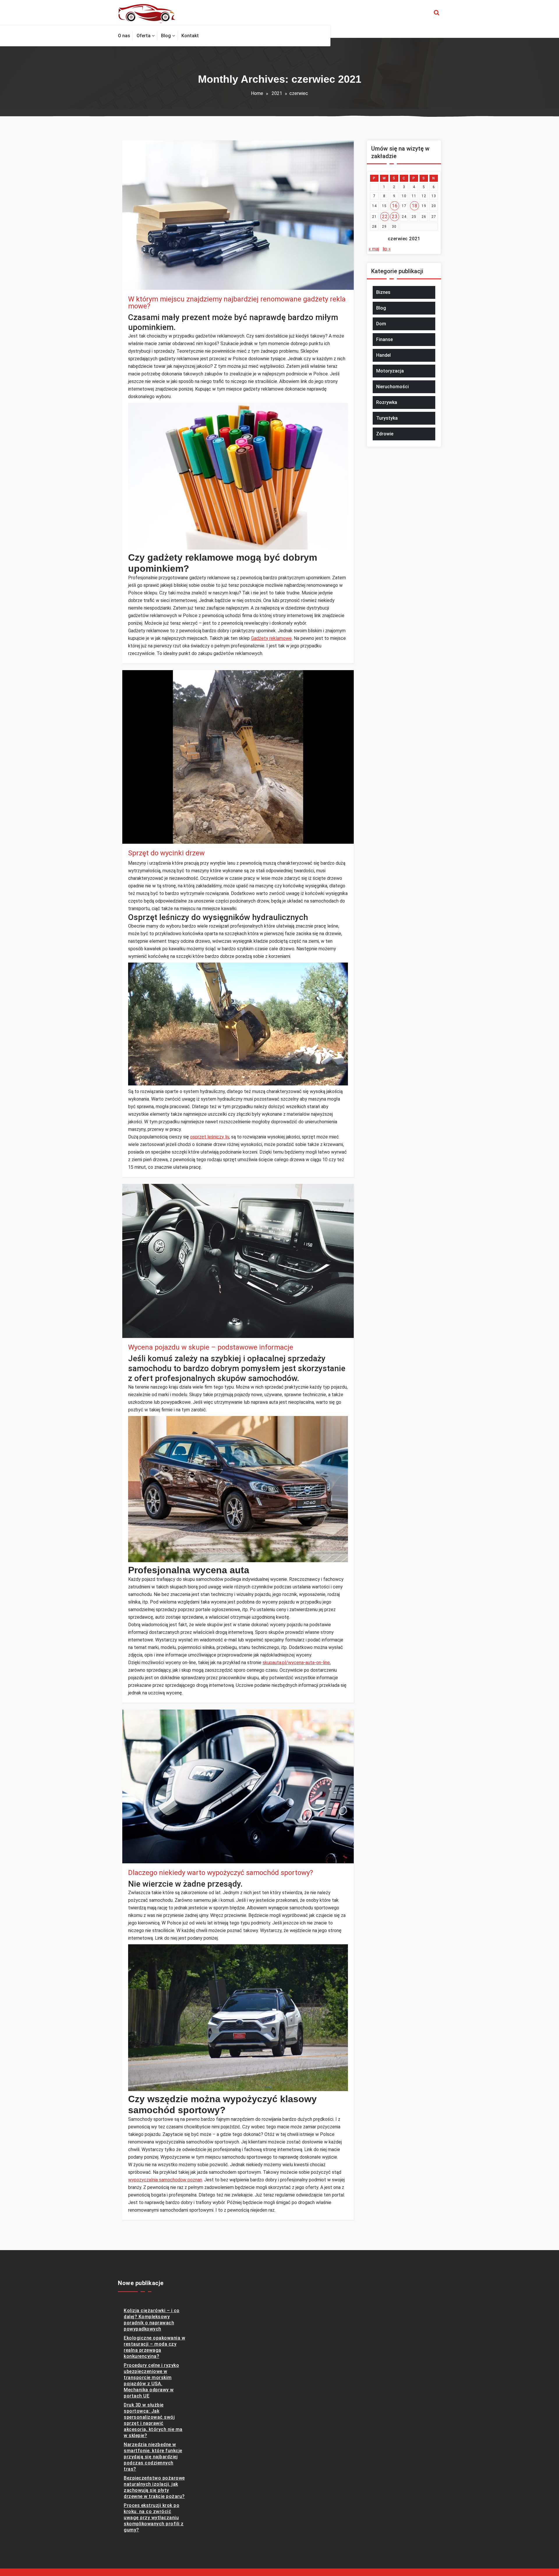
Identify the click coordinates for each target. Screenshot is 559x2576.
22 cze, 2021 (146, 833)
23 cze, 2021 (146, 279)
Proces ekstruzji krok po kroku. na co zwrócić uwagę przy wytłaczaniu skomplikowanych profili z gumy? (154, 2518)
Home (257, 93)
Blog (139, 840)
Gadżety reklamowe (271, 638)
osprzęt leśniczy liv (210, 1137)
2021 (277, 93)
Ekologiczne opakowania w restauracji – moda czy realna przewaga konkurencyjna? (154, 2347)
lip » (387, 249)
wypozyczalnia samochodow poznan (165, 2180)
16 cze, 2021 (146, 1853)
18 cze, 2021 (146, 1327)
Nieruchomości (392, 387)
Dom (381, 324)
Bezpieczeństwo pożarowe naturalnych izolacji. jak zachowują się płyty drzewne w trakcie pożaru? (154, 2487)
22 (385, 217)
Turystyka (387, 418)
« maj (374, 249)
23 (395, 217)
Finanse (384, 339)
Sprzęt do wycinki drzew (166, 853)
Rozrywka (387, 402)
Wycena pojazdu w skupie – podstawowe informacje (211, 1347)
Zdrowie (385, 434)
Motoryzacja (390, 371)
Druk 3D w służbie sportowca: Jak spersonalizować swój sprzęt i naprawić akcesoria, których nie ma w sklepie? (153, 2420)
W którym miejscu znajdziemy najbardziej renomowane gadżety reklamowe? (237, 303)
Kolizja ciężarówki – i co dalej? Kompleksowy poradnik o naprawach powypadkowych (152, 2320)
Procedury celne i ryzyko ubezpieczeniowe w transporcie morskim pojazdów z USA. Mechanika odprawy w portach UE (151, 2381)
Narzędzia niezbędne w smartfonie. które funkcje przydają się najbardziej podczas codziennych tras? (153, 2457)
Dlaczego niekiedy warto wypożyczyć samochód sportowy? (221, 1873)
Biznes (141, 286)
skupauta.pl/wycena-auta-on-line (296, 1663)
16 (395, 206)
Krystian (148, 272)
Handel (383, 355)
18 (414, 206)
